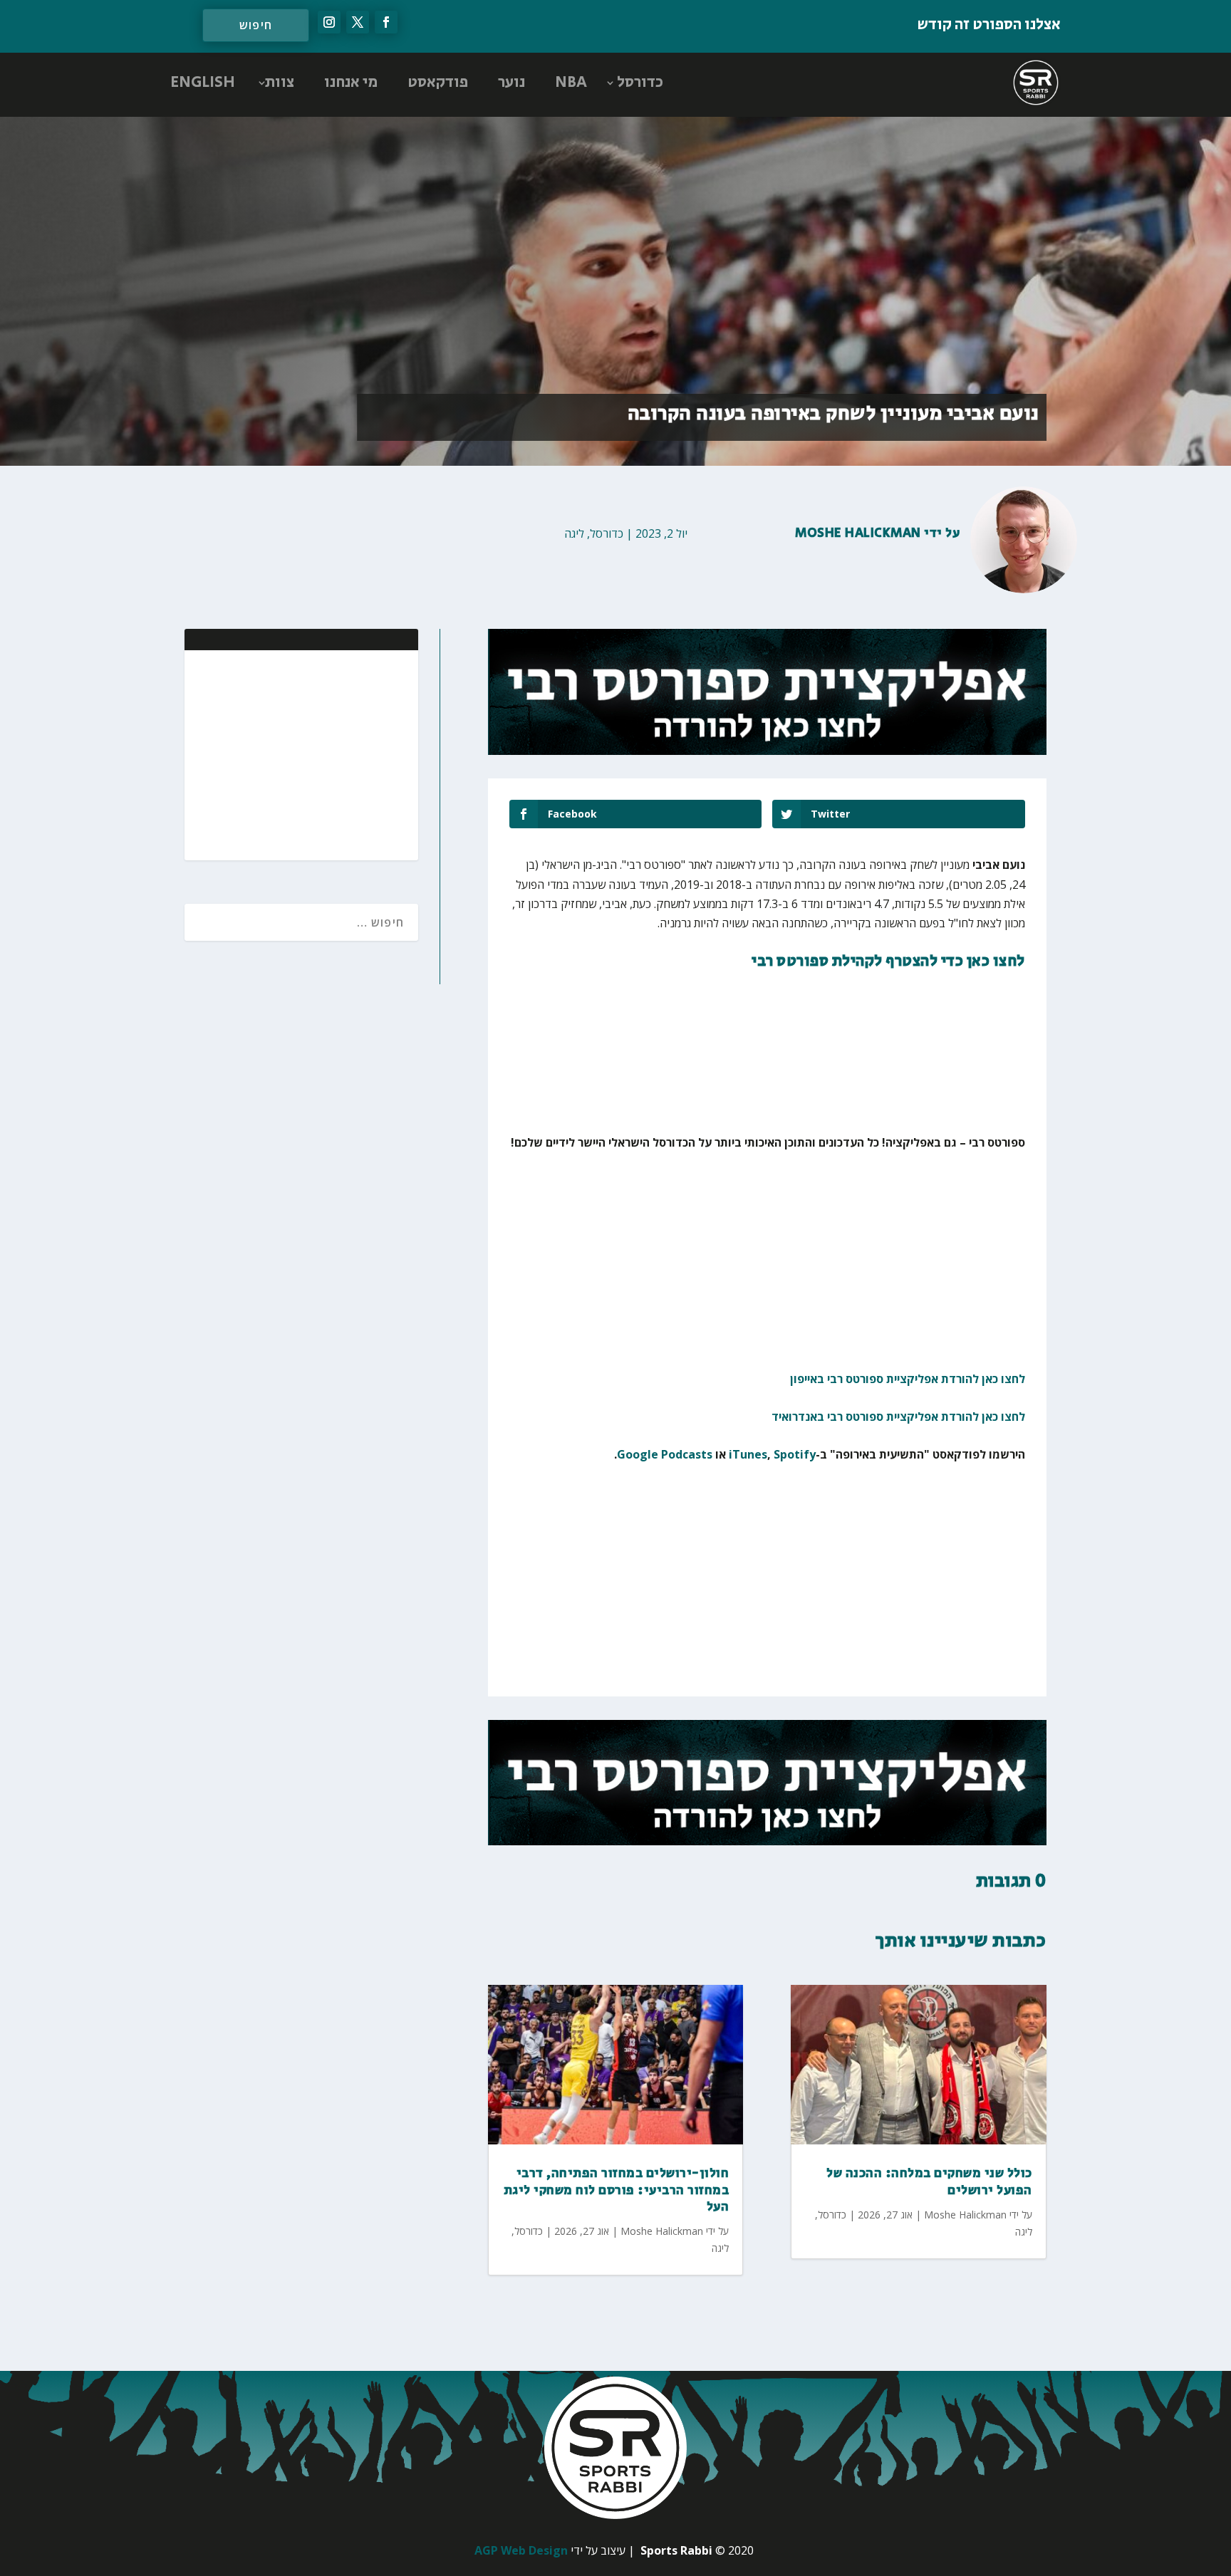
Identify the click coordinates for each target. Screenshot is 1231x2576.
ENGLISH (203, 83)
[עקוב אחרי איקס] (358, 22)
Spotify (795, 1454)
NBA (571, 83)
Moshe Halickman (858, 533)
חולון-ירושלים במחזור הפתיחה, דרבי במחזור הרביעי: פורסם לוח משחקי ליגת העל (617, 2190)
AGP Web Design (521, 2550)
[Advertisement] (315, 753)
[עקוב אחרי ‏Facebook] (386, 22)
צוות (280, 83)
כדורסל (640, 83)
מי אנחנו (351, 83)
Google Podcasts (665, 1454)
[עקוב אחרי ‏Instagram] (329, 22)
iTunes (748, 1454)
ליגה (574, 533)
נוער (511, 83)
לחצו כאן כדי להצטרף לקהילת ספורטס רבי (888, 961)
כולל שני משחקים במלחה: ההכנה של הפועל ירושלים (929, 2182)
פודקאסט (438, 83)
